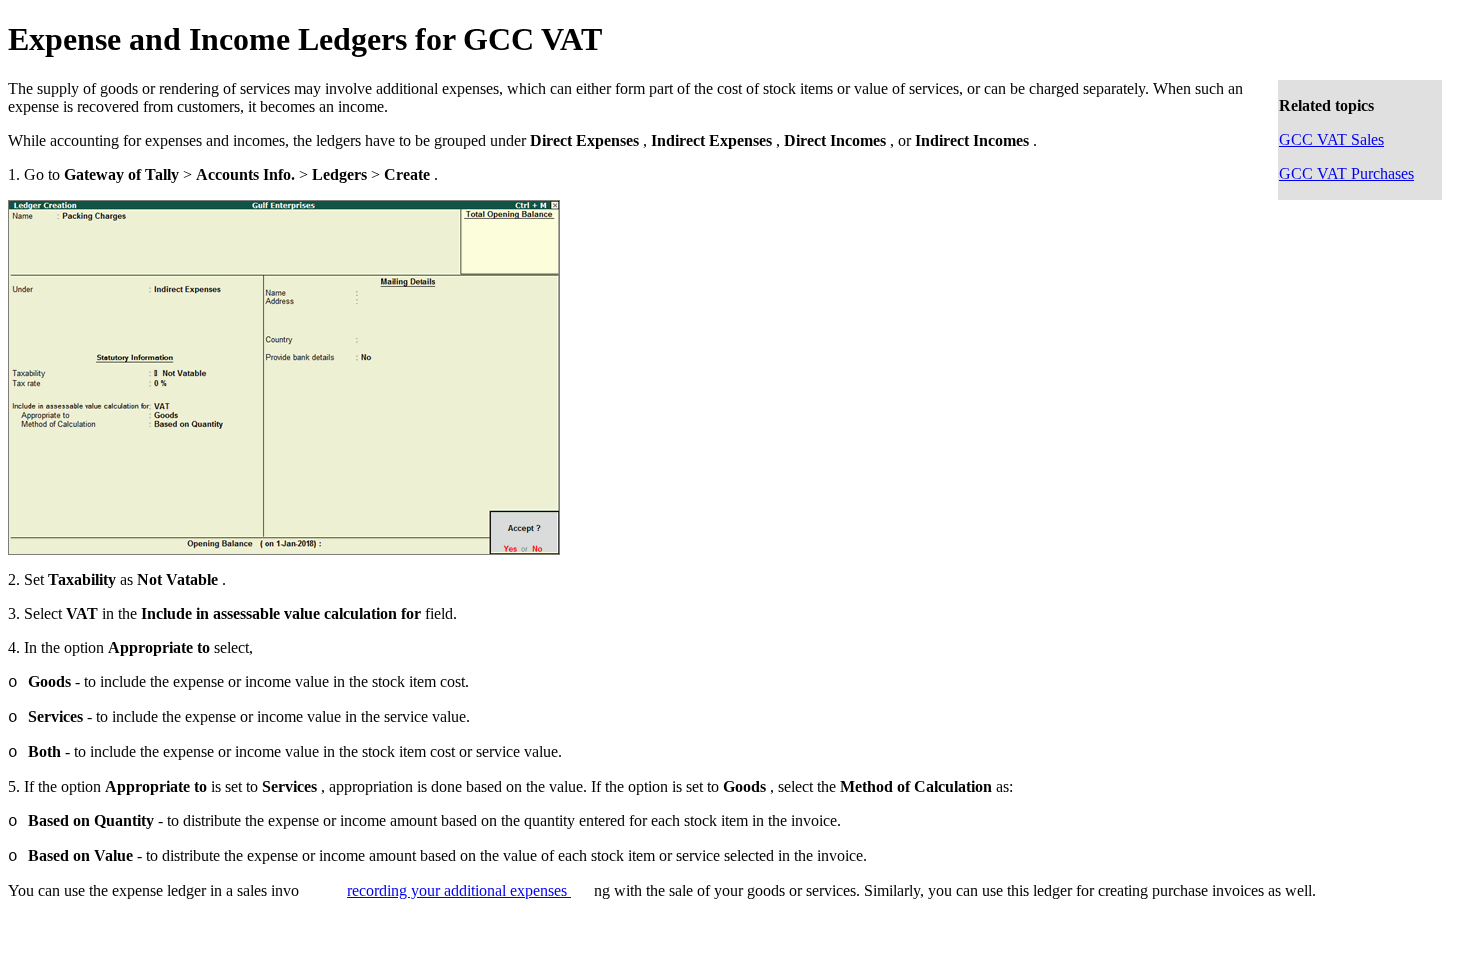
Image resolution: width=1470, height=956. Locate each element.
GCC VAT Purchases (1346, 173)
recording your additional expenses (459, 890)
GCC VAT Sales (1331, 139)
